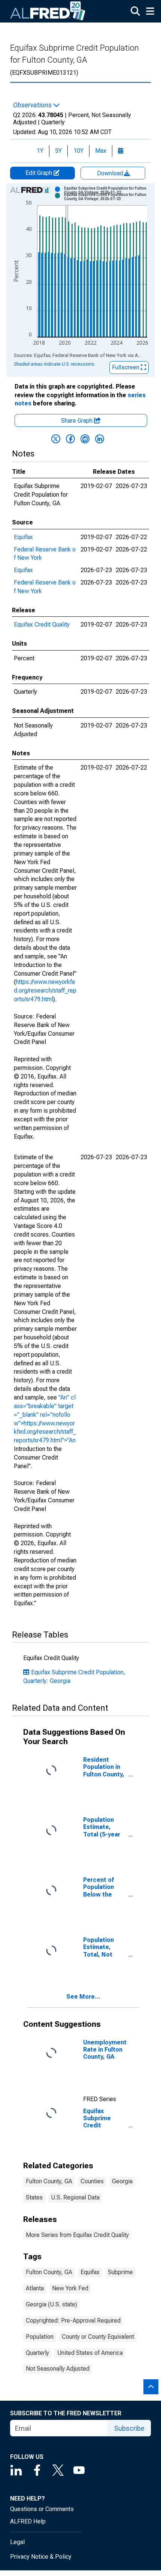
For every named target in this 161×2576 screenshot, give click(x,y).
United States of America (90, 2353)
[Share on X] (56, 439)
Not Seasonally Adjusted (58, 2369)
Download (111, 173)
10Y (78, 151)
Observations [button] (33, 105)
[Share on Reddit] (85, 439)
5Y (58, 151)
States (34, 2197)
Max (101, 151)
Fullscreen (126, 367)
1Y (40, 151)
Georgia (122, 2181)
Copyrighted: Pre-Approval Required (73, 2321)
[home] (48, 11)
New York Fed (70, 2288)
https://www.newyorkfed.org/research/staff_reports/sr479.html (45, 990)
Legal (17, 2542)
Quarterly (37, 2353)
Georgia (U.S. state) (51, 2304)
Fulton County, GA (49, 2181)
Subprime (120, 2272)
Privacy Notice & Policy (41, 2557)
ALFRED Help (28, 2521)
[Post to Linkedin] (100, 439)
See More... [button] (83, 1997)
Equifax (23, 537)
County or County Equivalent (98, 2337)
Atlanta (35, 2288)
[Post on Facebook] (70, 439)
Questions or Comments (42, 2509)
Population (40, 2337)
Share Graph (78, 421)
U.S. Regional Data (75, 2197)
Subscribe (129, 2428)
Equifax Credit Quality (42, 624)
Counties (92, 2181)
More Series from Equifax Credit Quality (77, 2235)
